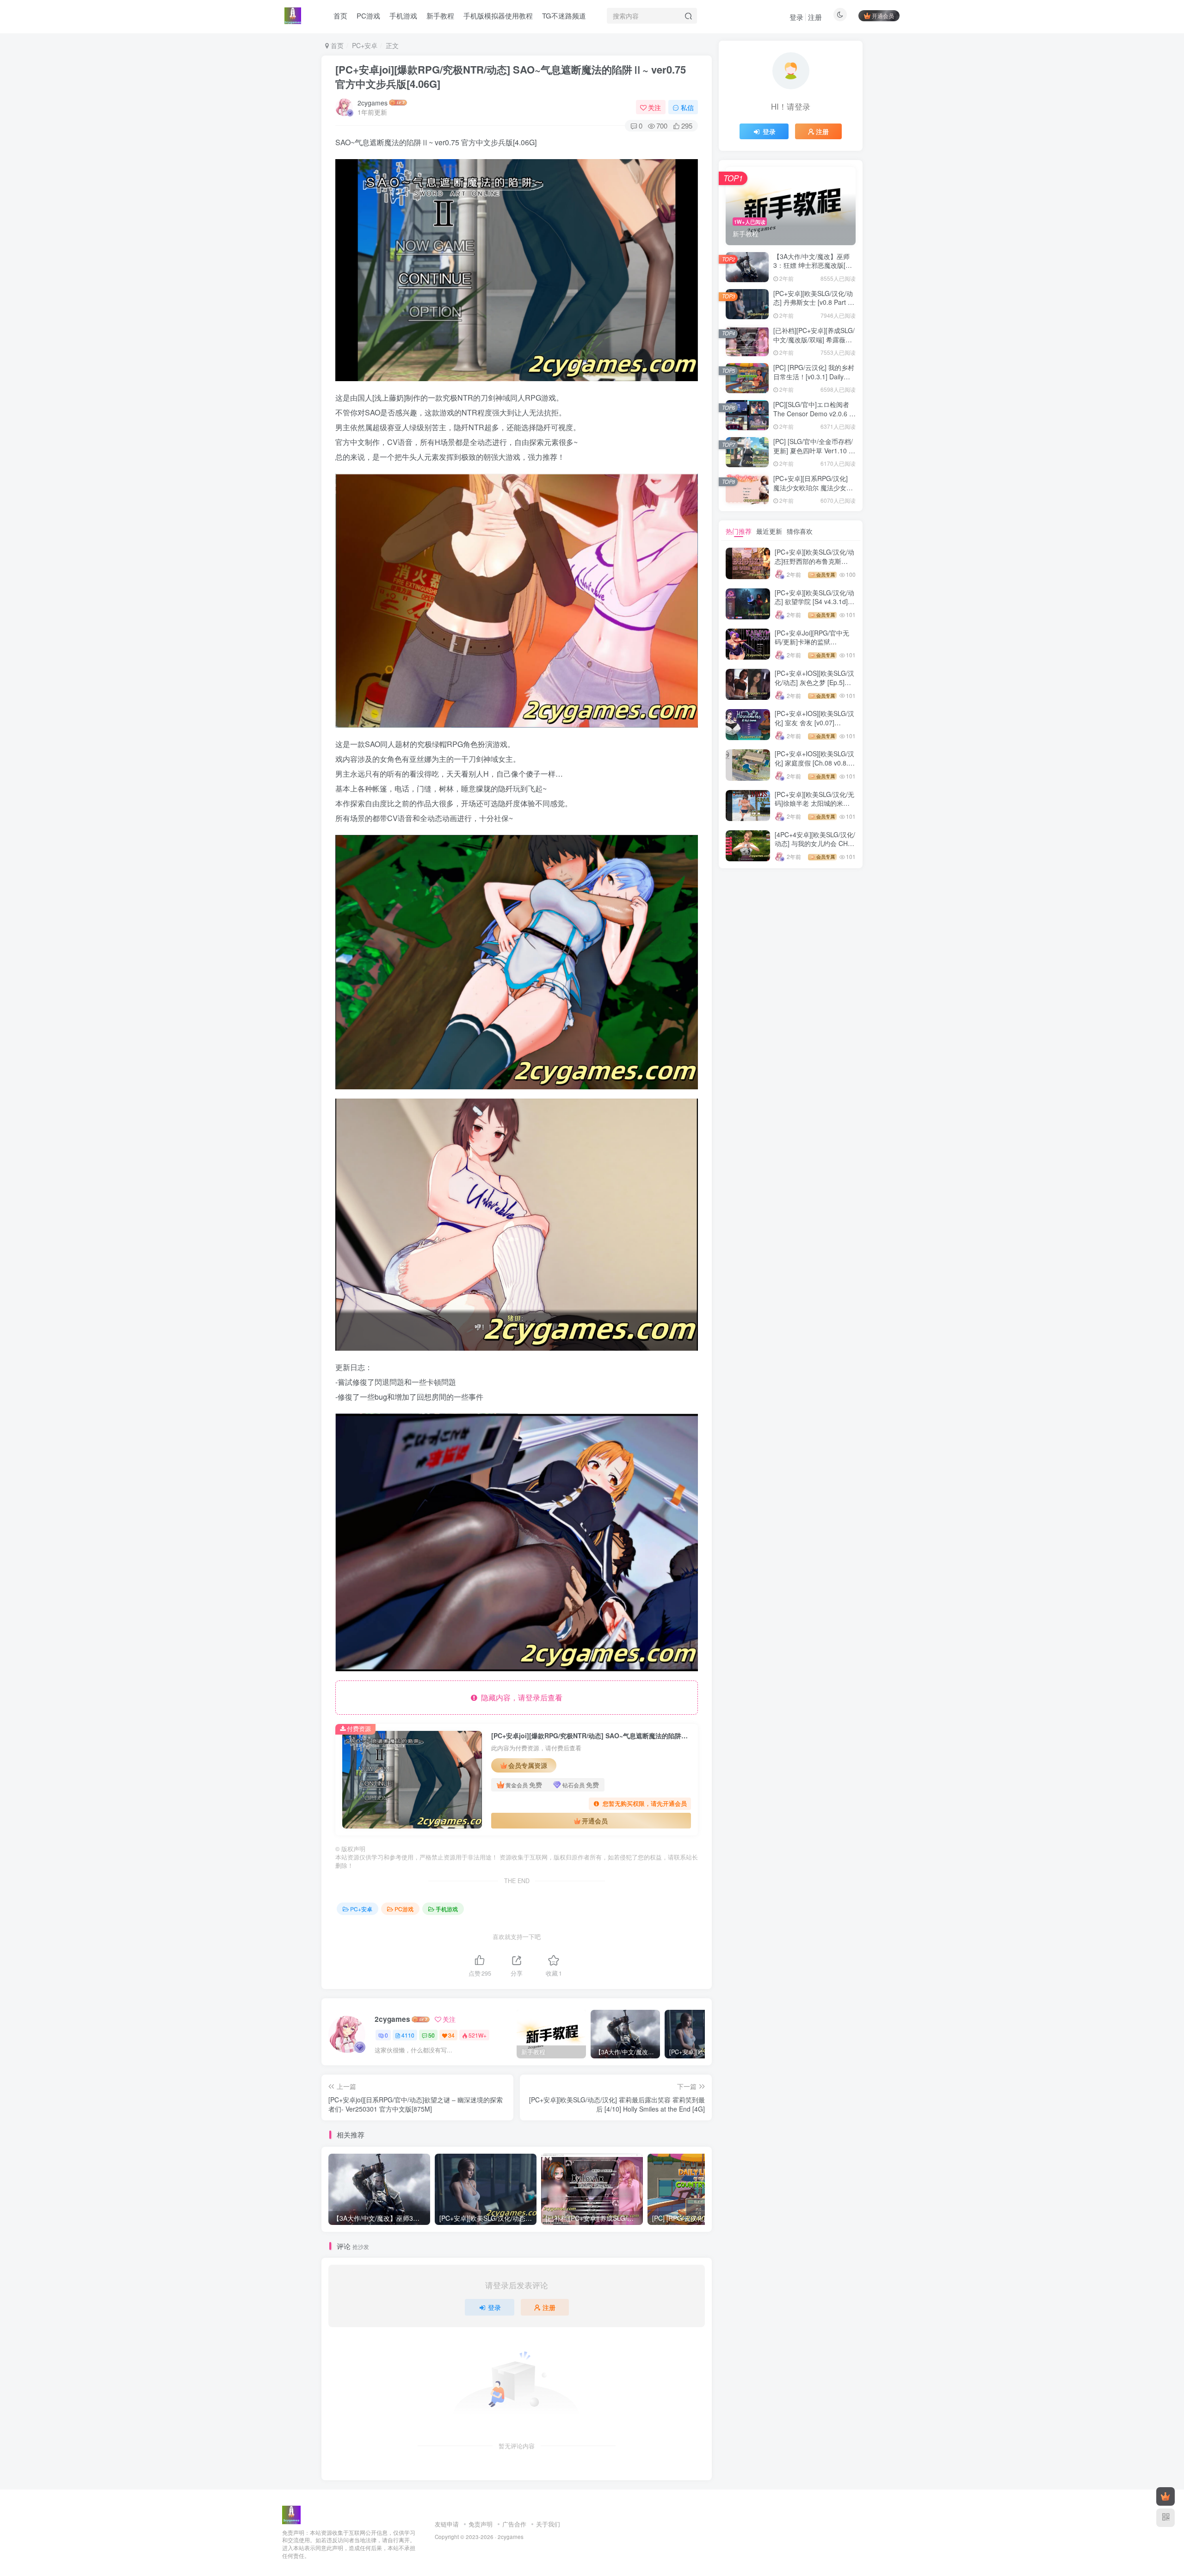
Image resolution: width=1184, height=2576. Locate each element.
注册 (815, 17)
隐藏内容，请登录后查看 (520, 1697)
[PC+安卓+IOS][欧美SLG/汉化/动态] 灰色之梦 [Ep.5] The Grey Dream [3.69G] (814, 682)
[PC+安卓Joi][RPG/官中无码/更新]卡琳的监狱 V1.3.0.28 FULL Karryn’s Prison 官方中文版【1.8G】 (815, 646)
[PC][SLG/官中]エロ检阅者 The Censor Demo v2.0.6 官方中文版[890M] (814, 413)
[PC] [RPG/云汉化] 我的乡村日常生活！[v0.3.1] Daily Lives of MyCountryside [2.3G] (814, 381)
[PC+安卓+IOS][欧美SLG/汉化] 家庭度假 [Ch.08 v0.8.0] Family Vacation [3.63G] (814, 763)
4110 (408, 2035)
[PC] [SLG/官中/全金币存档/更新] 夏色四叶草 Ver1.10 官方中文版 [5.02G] (814, 450)
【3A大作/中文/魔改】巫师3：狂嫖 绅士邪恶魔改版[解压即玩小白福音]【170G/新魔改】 (813, 270)
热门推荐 (739, 531)
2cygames (373, 103)
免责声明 (481, 2524)
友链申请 (447, 2524)
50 (432, 2035)
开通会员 (883, 15)
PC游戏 (404, 1909)
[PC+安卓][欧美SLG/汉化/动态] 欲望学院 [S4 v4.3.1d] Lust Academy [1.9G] (814, 602)
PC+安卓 (365, 45)
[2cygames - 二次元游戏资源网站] (291, 2514)
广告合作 (514, 2524)
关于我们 (548, 2524)
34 (451, 2035)
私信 (687, 107)
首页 (336, 45)
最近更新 (769, 531)
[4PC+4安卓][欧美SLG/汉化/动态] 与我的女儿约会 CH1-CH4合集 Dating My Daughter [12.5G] (815, 848)
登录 (796, 17)
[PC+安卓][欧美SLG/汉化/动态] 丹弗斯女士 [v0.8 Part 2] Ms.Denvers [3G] (813, 302)
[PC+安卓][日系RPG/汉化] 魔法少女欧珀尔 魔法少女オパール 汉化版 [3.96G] (813, 487)
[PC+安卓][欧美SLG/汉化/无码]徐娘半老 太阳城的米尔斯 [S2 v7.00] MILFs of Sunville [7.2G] (814, 808)
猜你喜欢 (800, 531)
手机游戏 (447, 1909)
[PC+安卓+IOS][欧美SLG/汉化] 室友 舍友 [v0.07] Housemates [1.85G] (814, 722)
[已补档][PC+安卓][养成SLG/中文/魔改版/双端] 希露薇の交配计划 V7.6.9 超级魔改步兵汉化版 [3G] (814, 344)
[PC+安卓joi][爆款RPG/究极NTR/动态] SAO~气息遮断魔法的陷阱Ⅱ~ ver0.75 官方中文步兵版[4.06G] (511, 77)
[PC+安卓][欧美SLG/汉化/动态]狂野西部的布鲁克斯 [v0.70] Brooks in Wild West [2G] (815, 565)
